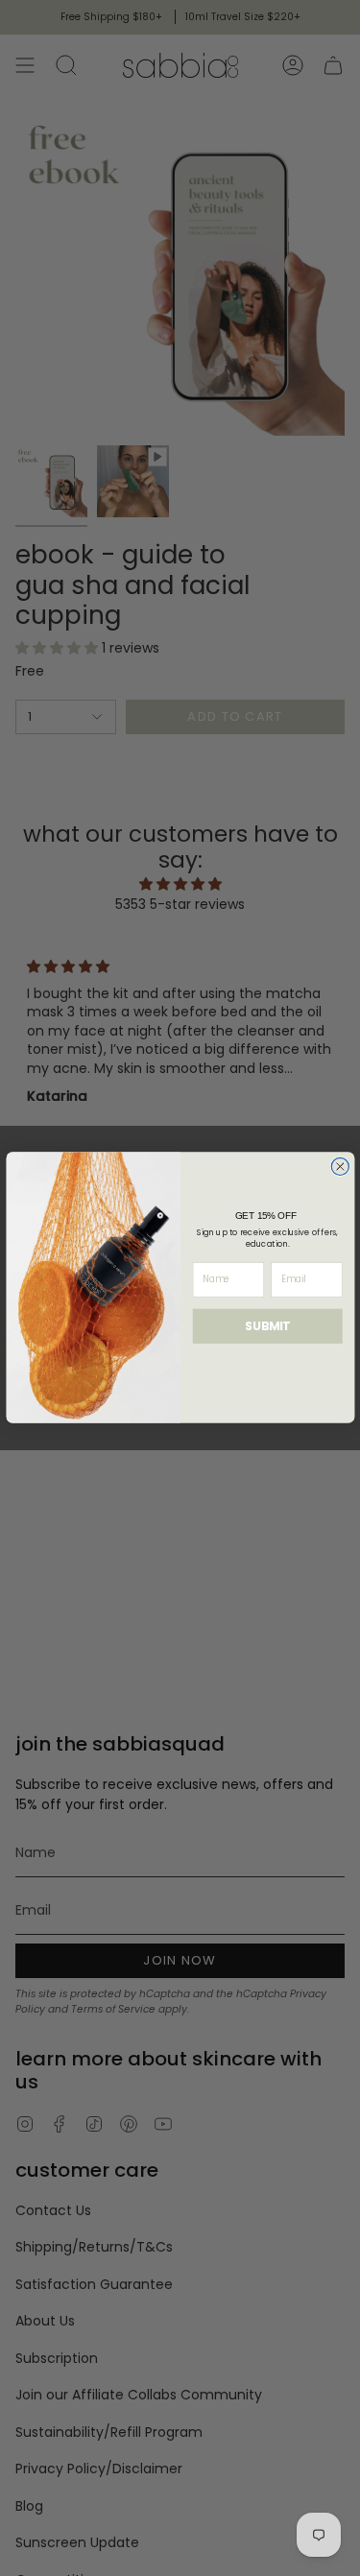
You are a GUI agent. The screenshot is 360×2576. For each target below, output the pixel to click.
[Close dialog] (340, 1167)
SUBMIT (267, 1326)
